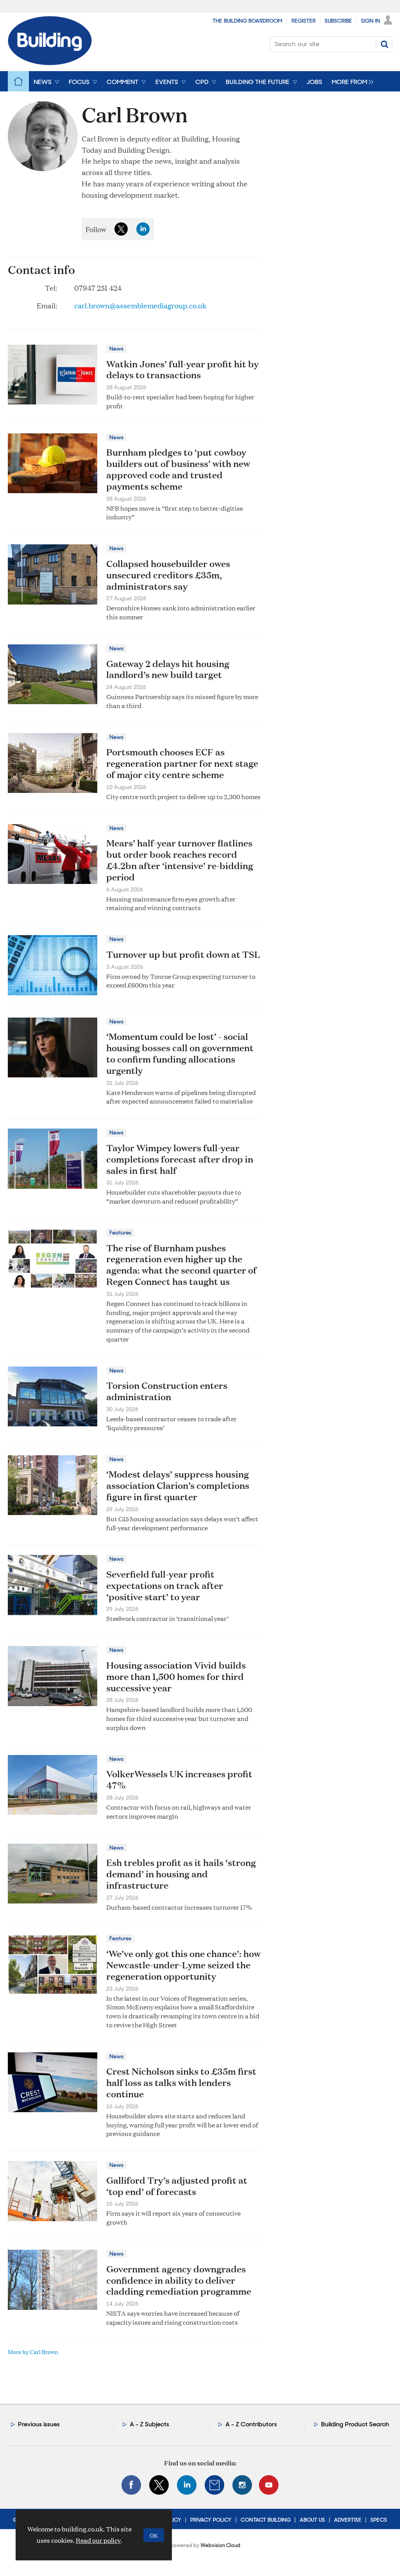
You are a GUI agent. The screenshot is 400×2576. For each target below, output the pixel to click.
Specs (379, 2520)
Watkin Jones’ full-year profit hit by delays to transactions (182, 369)
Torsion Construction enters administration (167, 1391)
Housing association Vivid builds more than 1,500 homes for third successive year (176, 1676)
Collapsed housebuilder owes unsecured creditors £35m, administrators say (168, 575)
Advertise (348, 2520)
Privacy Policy (211, 2520)
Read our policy (98, 2540)
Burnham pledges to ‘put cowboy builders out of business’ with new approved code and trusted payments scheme (178, 469)
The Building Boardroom (247, 21)
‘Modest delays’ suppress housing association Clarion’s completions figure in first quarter (178, 1485)
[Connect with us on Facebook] (131, 2485)
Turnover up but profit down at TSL (183, 954)
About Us (312, 2520)
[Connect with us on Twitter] (159, 2485)
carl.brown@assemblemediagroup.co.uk (140, 305)
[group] (351, 81)
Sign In (371, 21)
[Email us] (214, 2485)
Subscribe (338, 21)
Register (304, 21)
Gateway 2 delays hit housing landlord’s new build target (168, 669)
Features (120, 1233)
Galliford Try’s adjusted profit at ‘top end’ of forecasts (177, 2186)
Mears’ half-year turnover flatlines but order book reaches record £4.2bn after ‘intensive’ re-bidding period (180, 860)
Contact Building (266, 2520)
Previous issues (39, 2424)
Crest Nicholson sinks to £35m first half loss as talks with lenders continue (181, 2082)
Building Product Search (355, 2424)
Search (384, 44)
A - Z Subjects (149, 2424)
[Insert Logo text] (50, 63)
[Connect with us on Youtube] (269, 2485)
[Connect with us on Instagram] (242, 2485)
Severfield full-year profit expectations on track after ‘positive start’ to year (165, 1585)
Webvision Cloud (220, 2545)
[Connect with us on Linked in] (187, 2485)
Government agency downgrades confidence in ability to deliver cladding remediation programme (179, 2280)
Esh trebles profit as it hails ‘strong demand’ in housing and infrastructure (181, 1874)
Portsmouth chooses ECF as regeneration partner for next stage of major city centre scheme (182, 763)
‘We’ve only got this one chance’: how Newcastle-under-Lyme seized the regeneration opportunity (183, 1965)
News (116, 349)
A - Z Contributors (251, 2424)
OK (154, 2535)
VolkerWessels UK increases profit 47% (179, 1779)
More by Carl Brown (33, 2351)
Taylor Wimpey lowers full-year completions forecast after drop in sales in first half (180, 1159)
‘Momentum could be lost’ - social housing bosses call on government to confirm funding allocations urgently (180, 1053)
